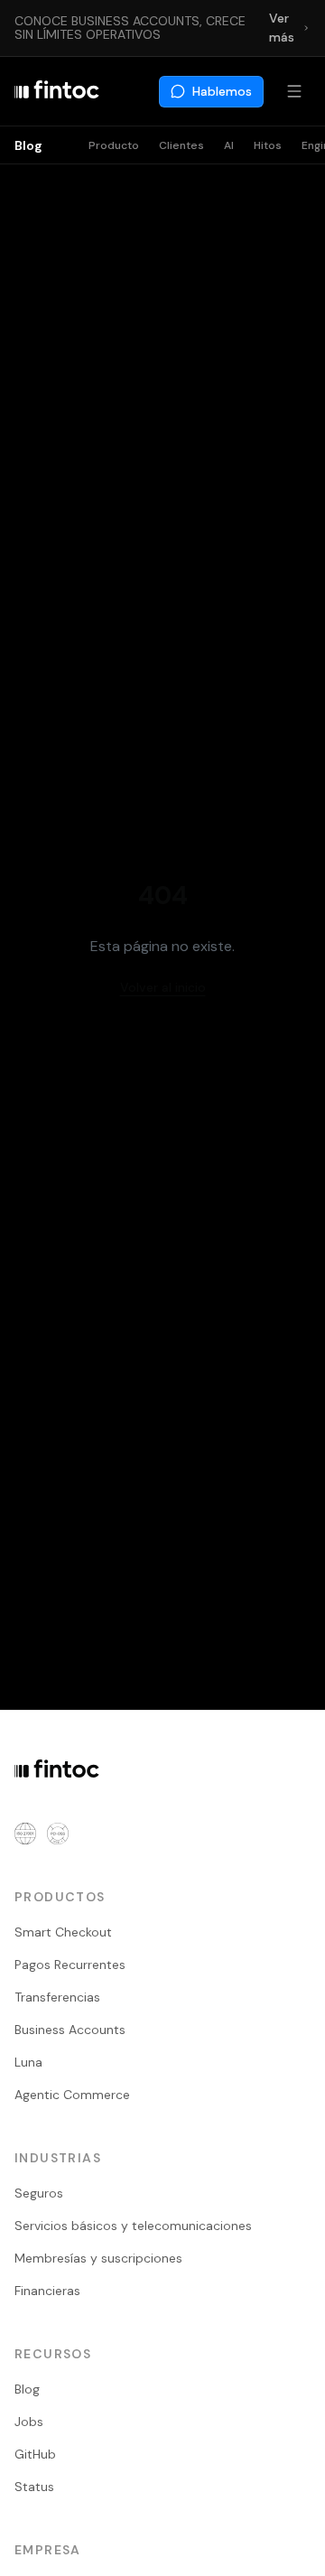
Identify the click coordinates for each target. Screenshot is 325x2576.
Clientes (181, 145)
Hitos (268, 145)
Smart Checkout (63, 1932)
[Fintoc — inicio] (57, 91)
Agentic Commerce (72, 2095)
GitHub (35, 2454)
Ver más (282, 28)
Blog (28, 145)
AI (229, 145)
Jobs (29, 2422)
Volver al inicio (163, 987)
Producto (114, 145)
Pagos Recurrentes (70, 1965)
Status (34, 2487)
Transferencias (57, 1997)
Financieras (47, 2291)
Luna (28, 2062)
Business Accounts (70, 2030)
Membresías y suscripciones (98, 2258)
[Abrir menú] (294, 91)
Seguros (39, 2193)
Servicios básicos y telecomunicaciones (133, 2226)
